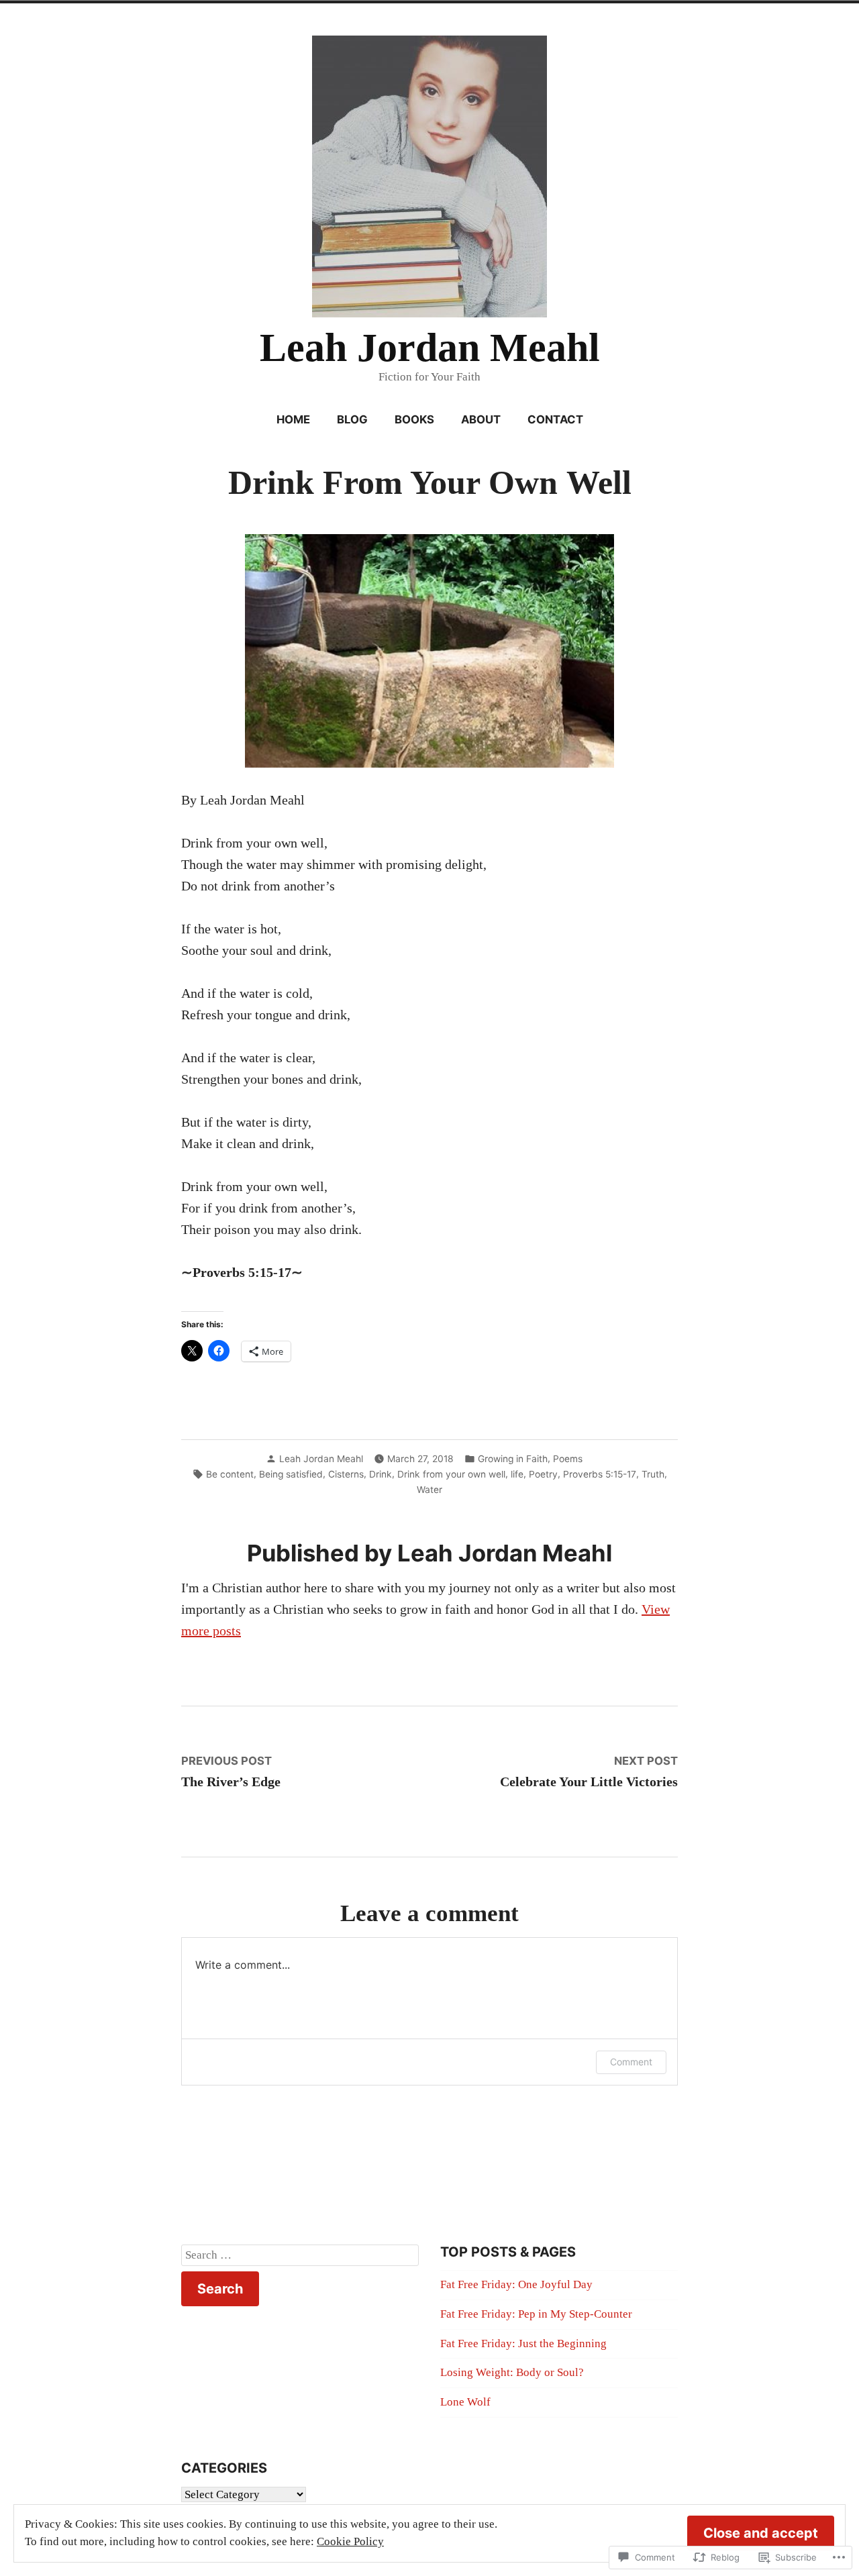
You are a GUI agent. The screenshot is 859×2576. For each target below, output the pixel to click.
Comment (631, 2062)
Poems (568, 1459)
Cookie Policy (350, 2541)
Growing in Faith (513, 1459)
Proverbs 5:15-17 (600, 1474)
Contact (555, 419)
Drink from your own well (451, 1474)
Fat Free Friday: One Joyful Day (516, 2284)
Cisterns (346, 1474)
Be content (230, 1474)
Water (429, 1490)
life (517, 1474)
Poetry (543, 1474)
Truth (653, 1474)
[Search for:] (300, 2255)
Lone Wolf (465, 2402)
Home (293, 419)
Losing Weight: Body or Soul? (512, 2372)
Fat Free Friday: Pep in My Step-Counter (536, 2314)
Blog (352, 419)
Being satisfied (291, 1474)
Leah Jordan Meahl (430, 348)
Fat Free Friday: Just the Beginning (523, 2343)
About (481, 419)
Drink (381, 1474)
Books (414, 419)
